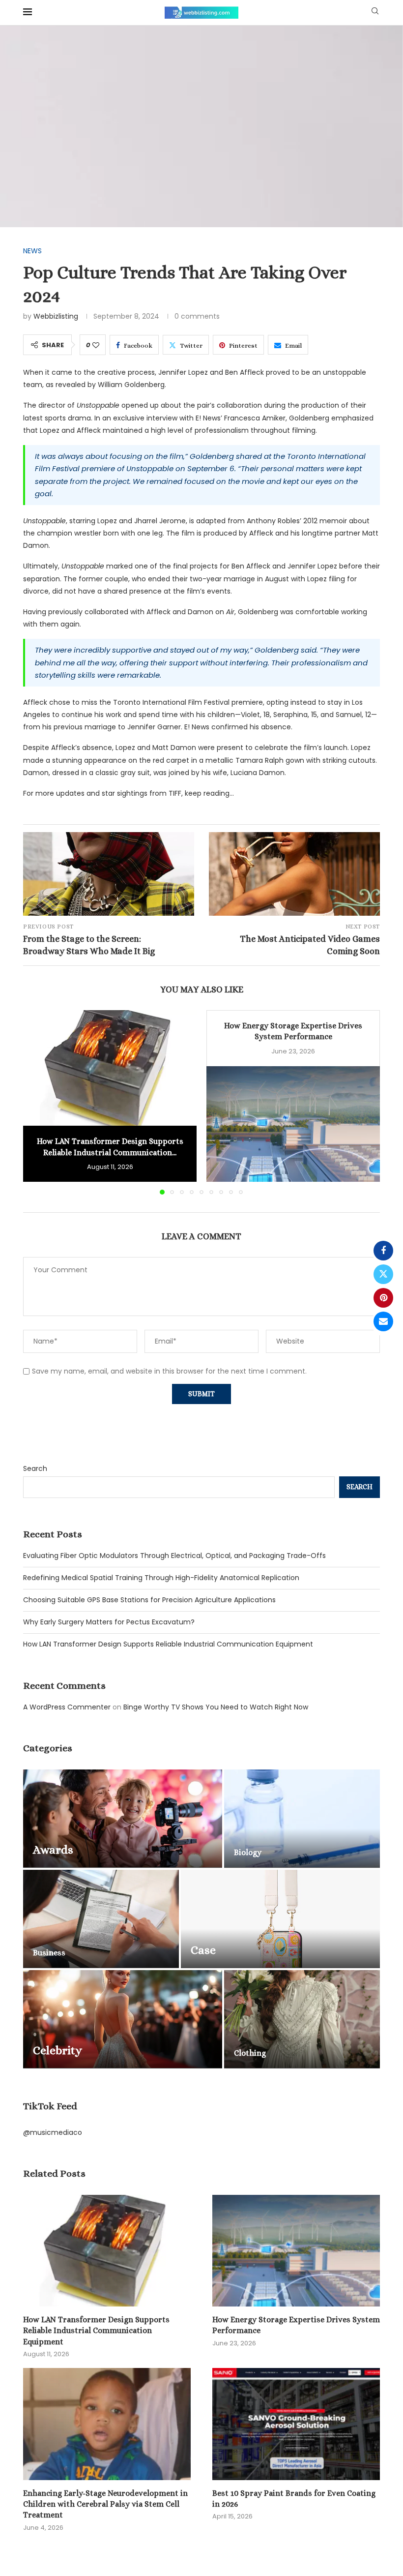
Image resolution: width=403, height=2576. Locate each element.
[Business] (101, 1919)
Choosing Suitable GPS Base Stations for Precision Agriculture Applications (149, 1600)
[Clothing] (302, 2019)
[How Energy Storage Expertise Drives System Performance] (293, 1124)
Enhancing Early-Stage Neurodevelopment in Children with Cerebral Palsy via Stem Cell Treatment (105, 2504)
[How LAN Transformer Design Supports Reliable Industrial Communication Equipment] (110, 1068)
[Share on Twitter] (383, 1274)
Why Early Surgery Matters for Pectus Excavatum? (109, 1622)
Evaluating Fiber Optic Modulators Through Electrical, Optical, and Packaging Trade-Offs (174, 1556)
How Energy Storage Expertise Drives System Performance (296, 2325)
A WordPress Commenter (67, 1707)
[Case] (280, 1919)
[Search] (375, 13)
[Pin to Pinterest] (383, 1298)
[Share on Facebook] (383, 1251)
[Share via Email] (383, 1321)
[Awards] (123, 1819)
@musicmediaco (53, 2132)
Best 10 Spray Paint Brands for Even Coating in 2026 (294, 2499)
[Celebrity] (123, 2019)
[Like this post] (96, 345)
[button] (36, 1102)
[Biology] (302, 1819)
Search (35, 1468)
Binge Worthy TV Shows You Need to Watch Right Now (216, 1707)
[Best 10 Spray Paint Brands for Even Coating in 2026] (296, 2424)
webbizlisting (56, 316)
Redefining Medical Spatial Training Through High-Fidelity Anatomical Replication (161, 1578)
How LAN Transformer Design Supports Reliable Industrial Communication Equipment (168, 1644)
